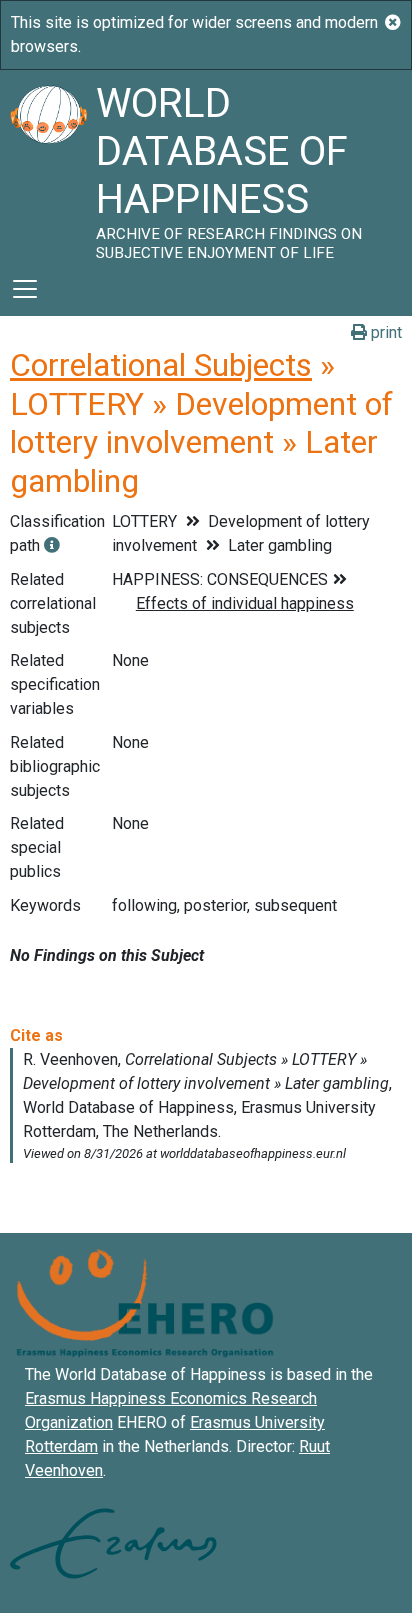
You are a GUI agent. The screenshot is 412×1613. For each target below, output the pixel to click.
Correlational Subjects (161, 365)
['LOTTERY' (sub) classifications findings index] (52, 545)
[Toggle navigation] (25, 289)
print (384, 332)
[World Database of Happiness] (48, 166)
